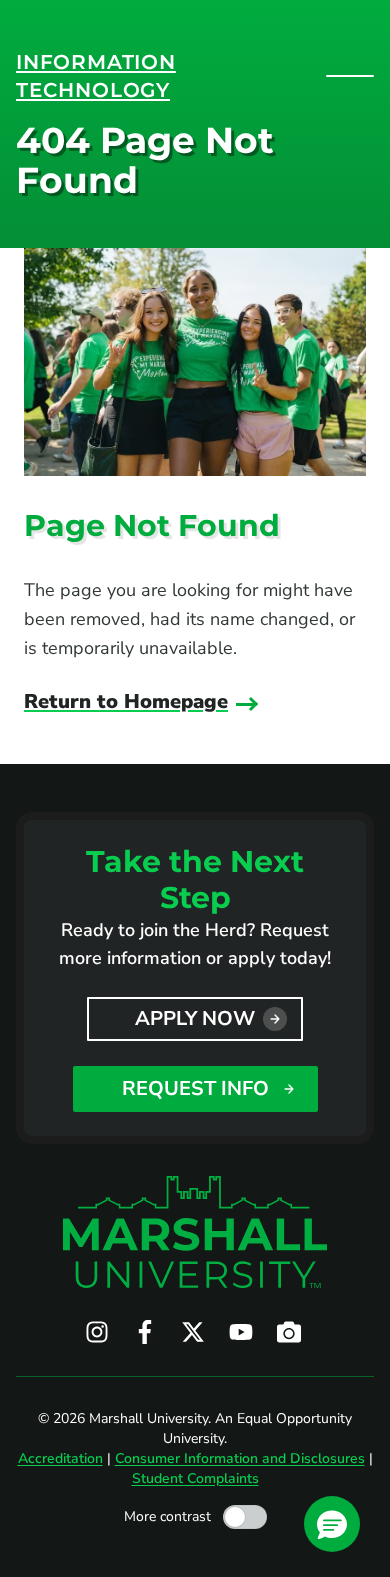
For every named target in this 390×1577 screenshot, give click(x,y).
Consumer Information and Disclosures (240, 1458)
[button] (332, 1524)
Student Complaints (195, 1478)
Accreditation (60, 1458)
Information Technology (96, 76)
